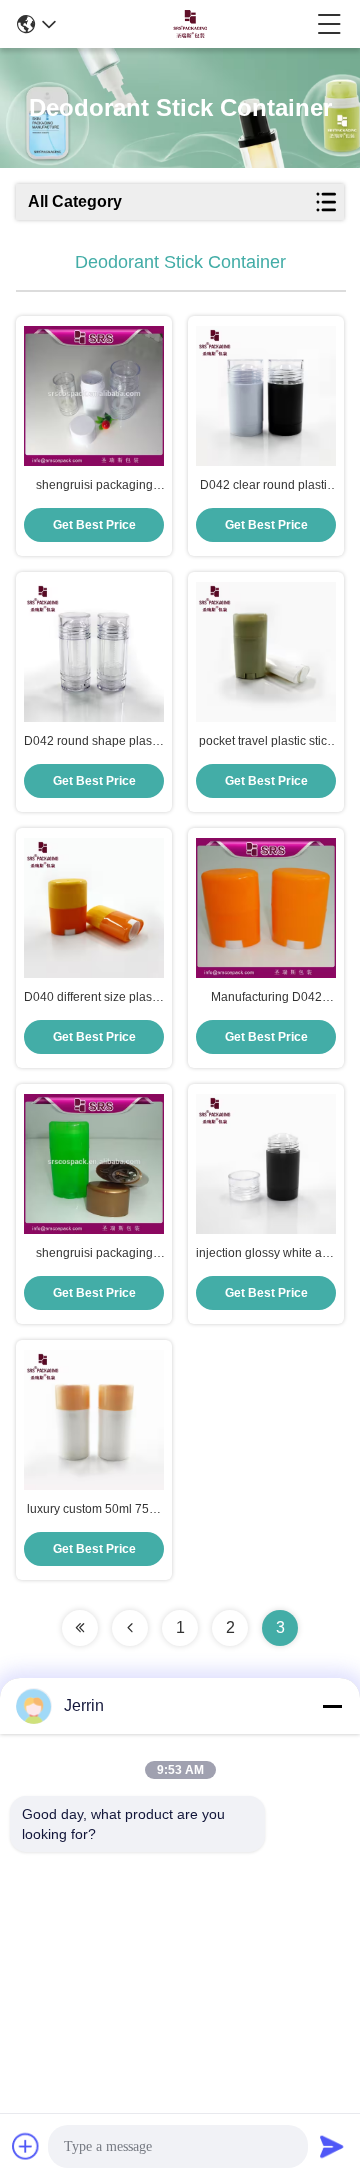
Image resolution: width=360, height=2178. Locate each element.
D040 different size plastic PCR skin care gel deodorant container (94, 998)
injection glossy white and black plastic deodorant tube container (266, 1254)
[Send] (332, 2146)
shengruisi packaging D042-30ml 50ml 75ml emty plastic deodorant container (94, 486)
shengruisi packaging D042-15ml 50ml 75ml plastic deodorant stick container (94, 1254)
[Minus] (332, 1706)
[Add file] (26, 2146)
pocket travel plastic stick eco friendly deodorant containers (266, 742)
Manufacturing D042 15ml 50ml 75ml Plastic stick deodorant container (266, 998)
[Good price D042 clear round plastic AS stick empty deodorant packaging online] (266, 396)
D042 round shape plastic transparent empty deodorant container (94, 742)
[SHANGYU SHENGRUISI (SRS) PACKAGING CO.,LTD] (187, 24)
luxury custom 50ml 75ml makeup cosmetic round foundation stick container (94, 1510)
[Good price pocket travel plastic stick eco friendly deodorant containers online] (266, 652)
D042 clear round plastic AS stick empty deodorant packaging (266, 486)
